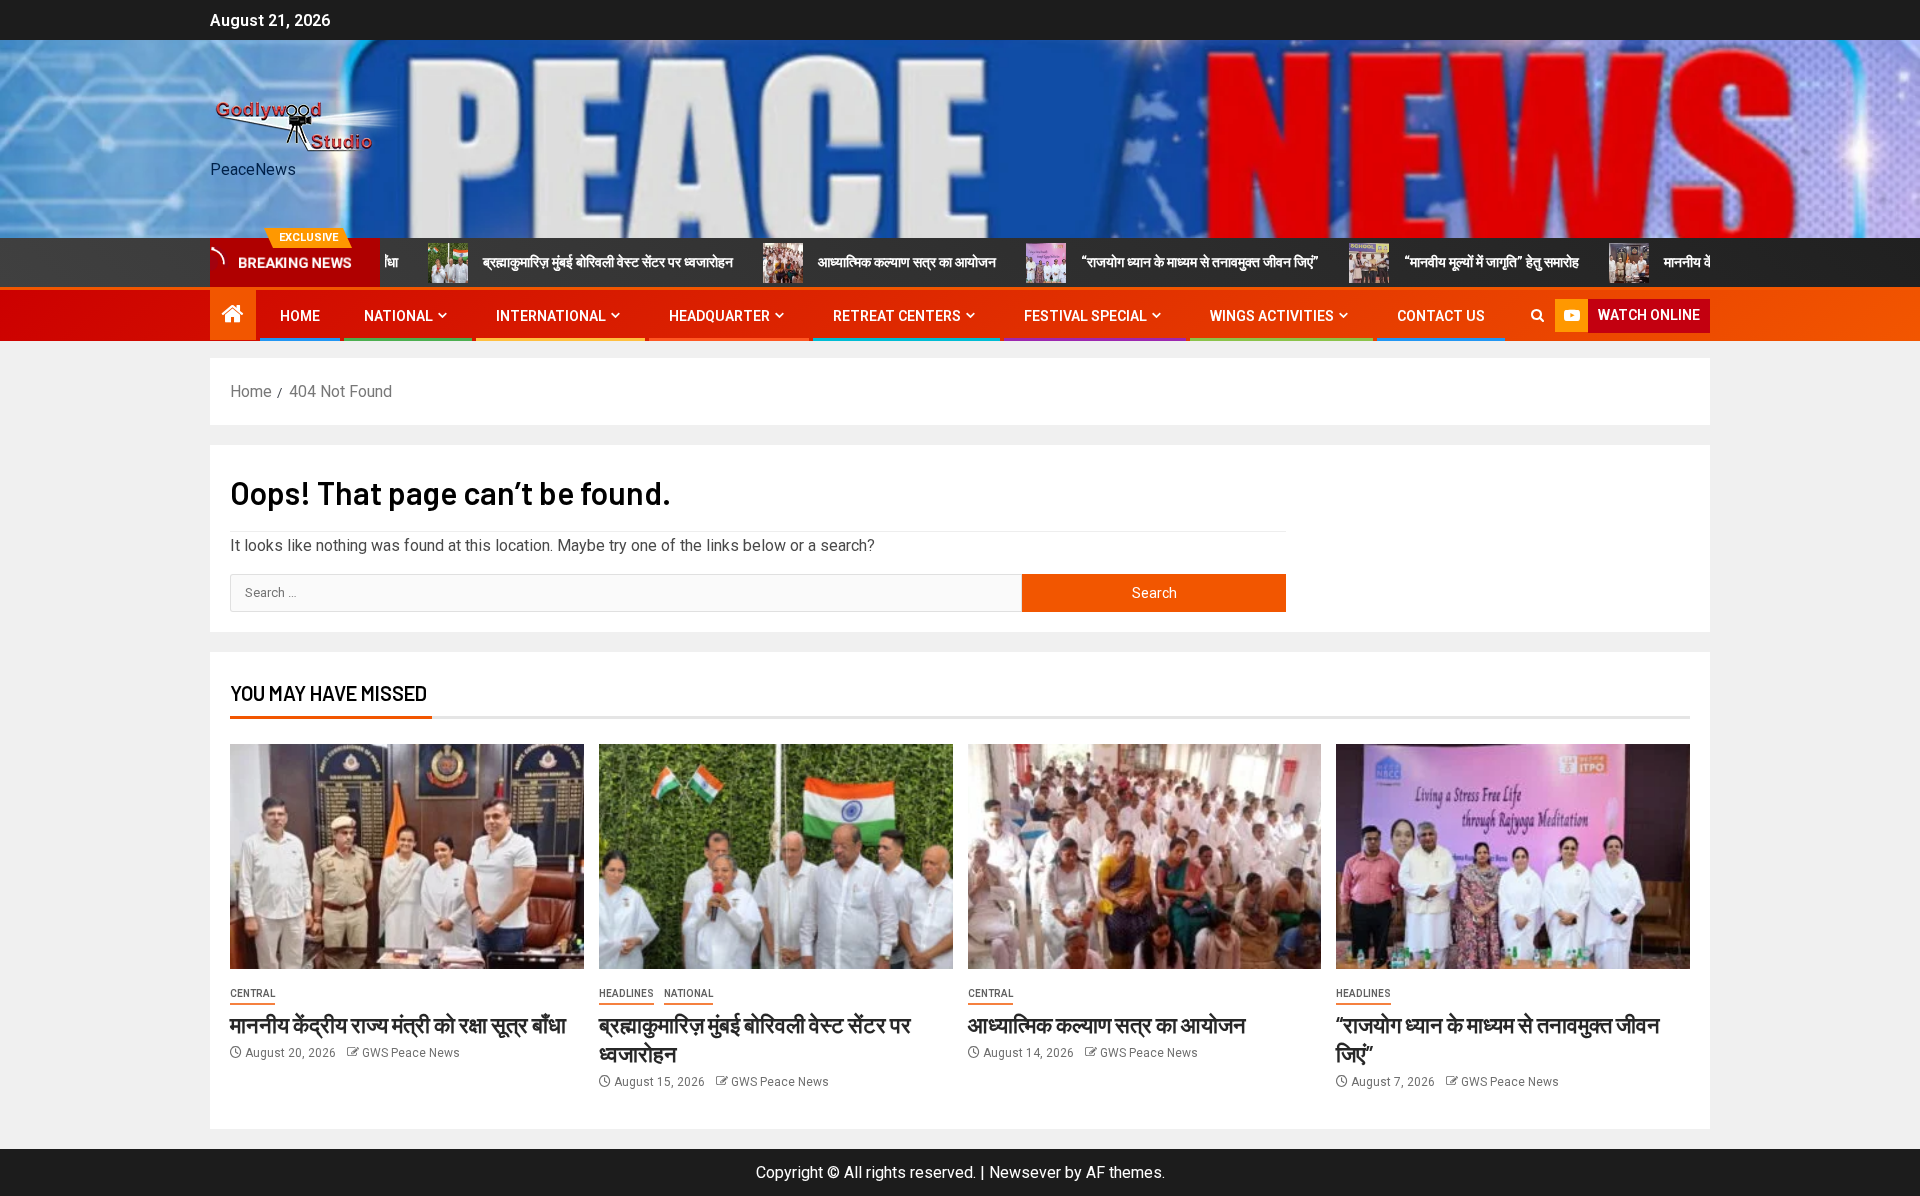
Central (252, 993)
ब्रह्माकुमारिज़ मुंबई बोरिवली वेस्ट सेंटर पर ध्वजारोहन (566, 262)
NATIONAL (398, 316)
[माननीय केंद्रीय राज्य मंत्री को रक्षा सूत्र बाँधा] (407, 856)
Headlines (626, 993)
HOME (300, 316)
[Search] (1537, 316)
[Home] (233, 316)
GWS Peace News (411, 1053)
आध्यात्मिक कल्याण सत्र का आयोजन (865, 262)
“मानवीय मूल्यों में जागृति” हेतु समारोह (1449, 262)
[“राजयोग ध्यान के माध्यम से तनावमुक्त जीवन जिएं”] (1513, 856)
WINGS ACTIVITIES (1272, 316)
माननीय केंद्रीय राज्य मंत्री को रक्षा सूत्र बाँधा (1729, 262)
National (688, 993)
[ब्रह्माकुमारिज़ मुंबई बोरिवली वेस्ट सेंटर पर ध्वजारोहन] (776, 856)
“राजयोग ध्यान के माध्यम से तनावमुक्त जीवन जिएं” (1158, 262)
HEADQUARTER (719, 316)
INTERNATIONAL (551, 316)
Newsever (1025, 1172)
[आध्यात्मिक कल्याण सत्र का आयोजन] (1145, 856)
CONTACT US (1441, 316)
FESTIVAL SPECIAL (1085, 316)
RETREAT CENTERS (897, 316)
